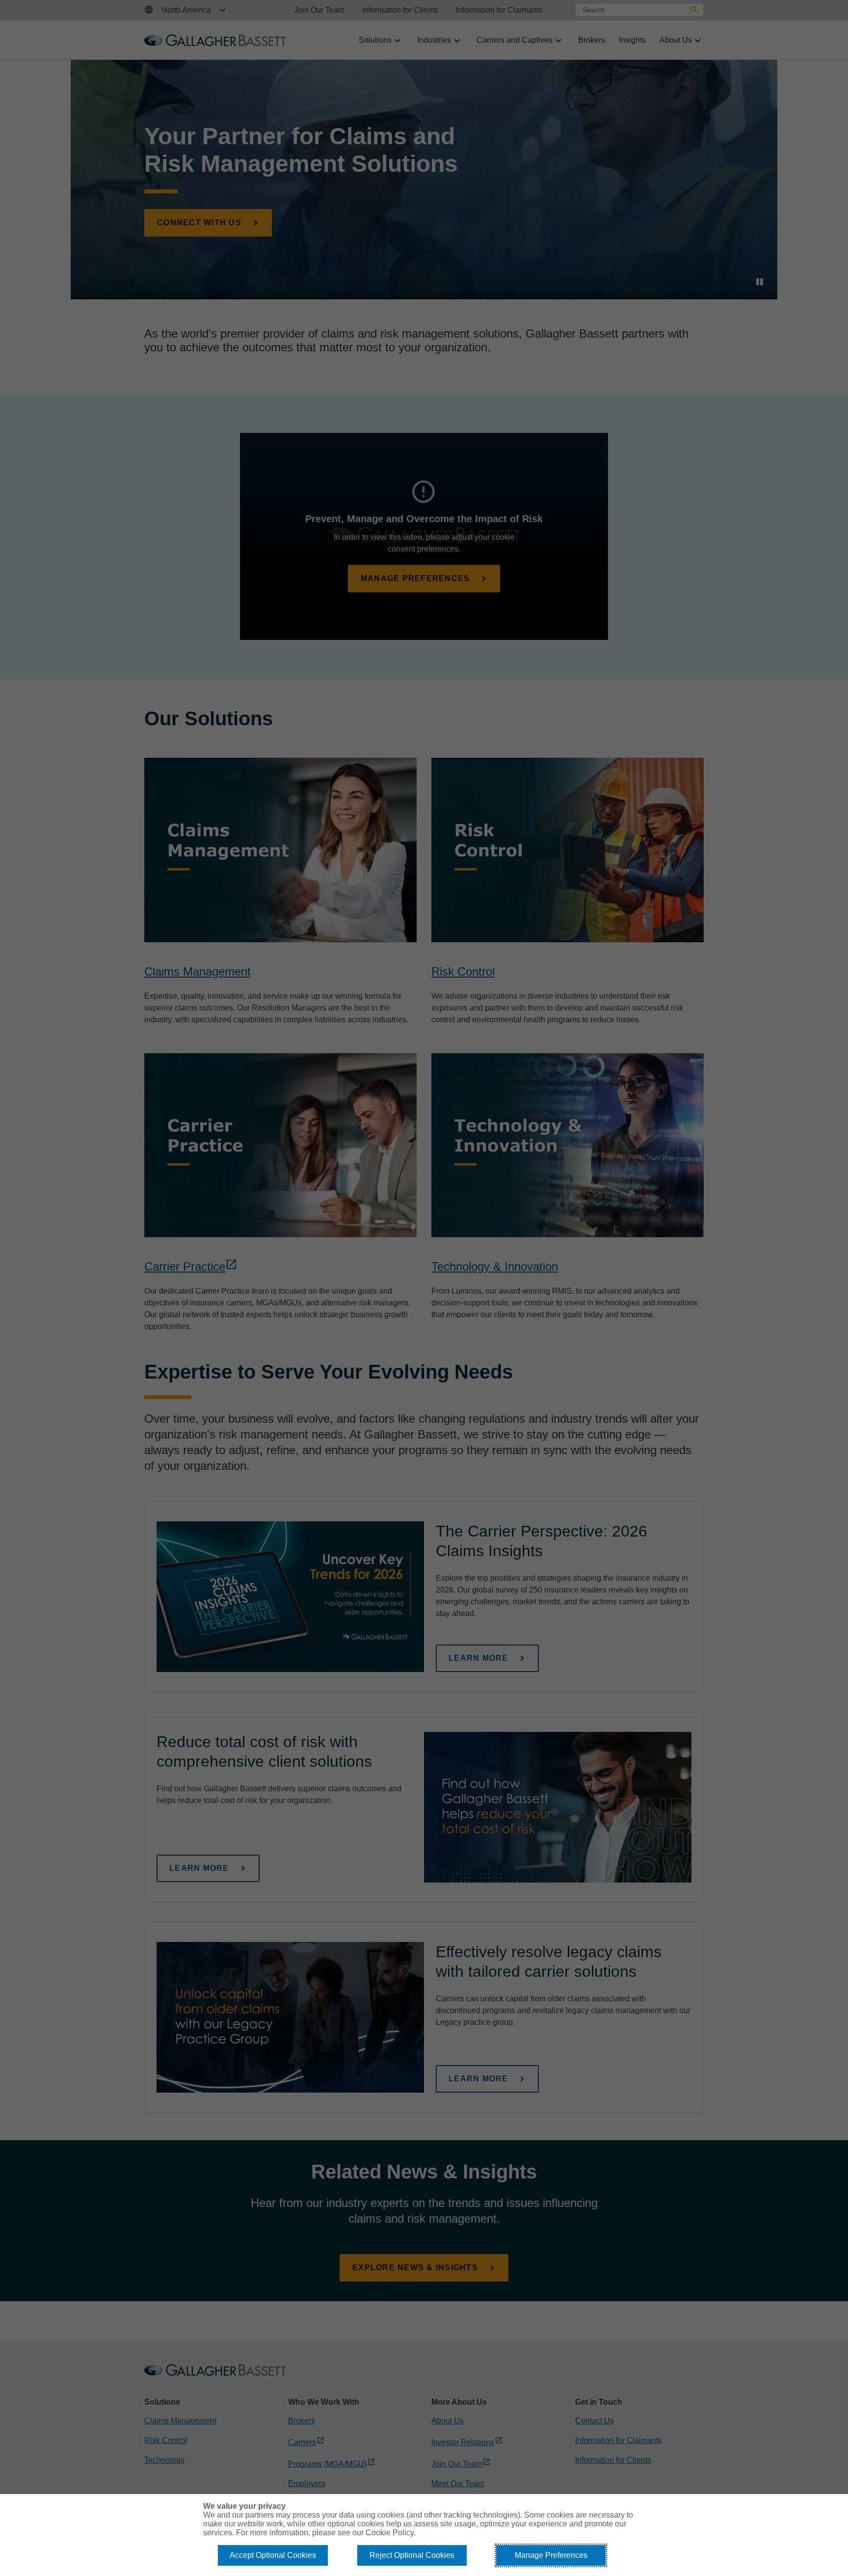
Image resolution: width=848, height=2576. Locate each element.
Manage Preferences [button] (551, 2555)
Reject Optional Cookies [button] (412, 2555)
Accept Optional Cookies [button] (273, 2555)
